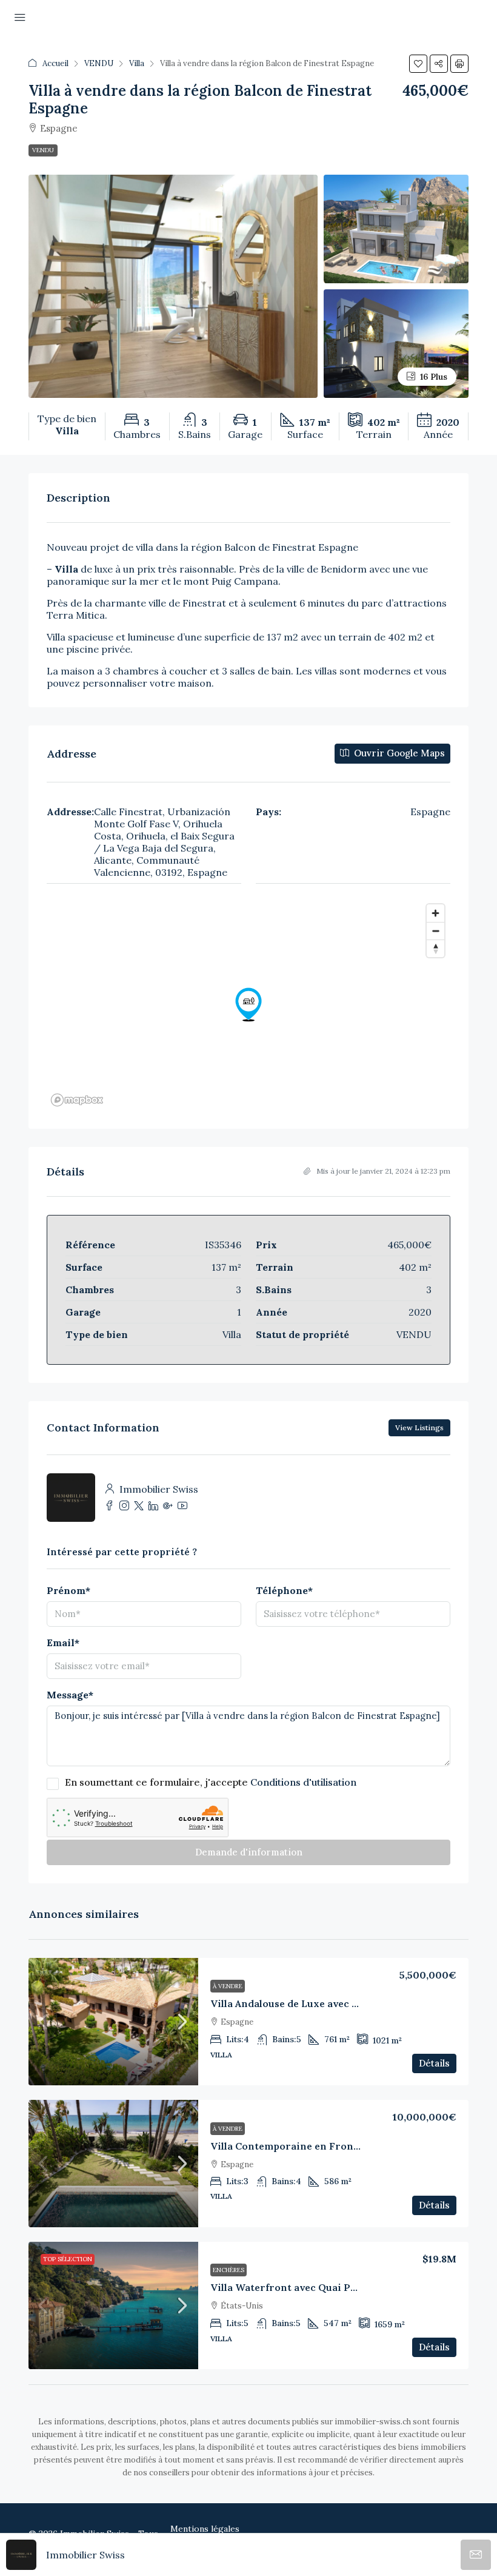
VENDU (99, 63)
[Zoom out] (435, 931)
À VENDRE (228, 1986)
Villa (137, 63)
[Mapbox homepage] (77, 1100)
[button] (418, 64)
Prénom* (68, 1590)
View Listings (419, 1428)
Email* (63, 1643)
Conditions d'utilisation (303, 1782)
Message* (70, 1695)
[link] (113, 2022)
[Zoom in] (435, 913)
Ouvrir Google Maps (398, 753)
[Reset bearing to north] (435, 948)
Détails (434, 2063)
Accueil (55, 63)
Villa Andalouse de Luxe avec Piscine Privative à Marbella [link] (350, 2003)
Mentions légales (205, 2529)
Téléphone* (284, 1590)
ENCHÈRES (228, 2270)
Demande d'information (249, 1852)
